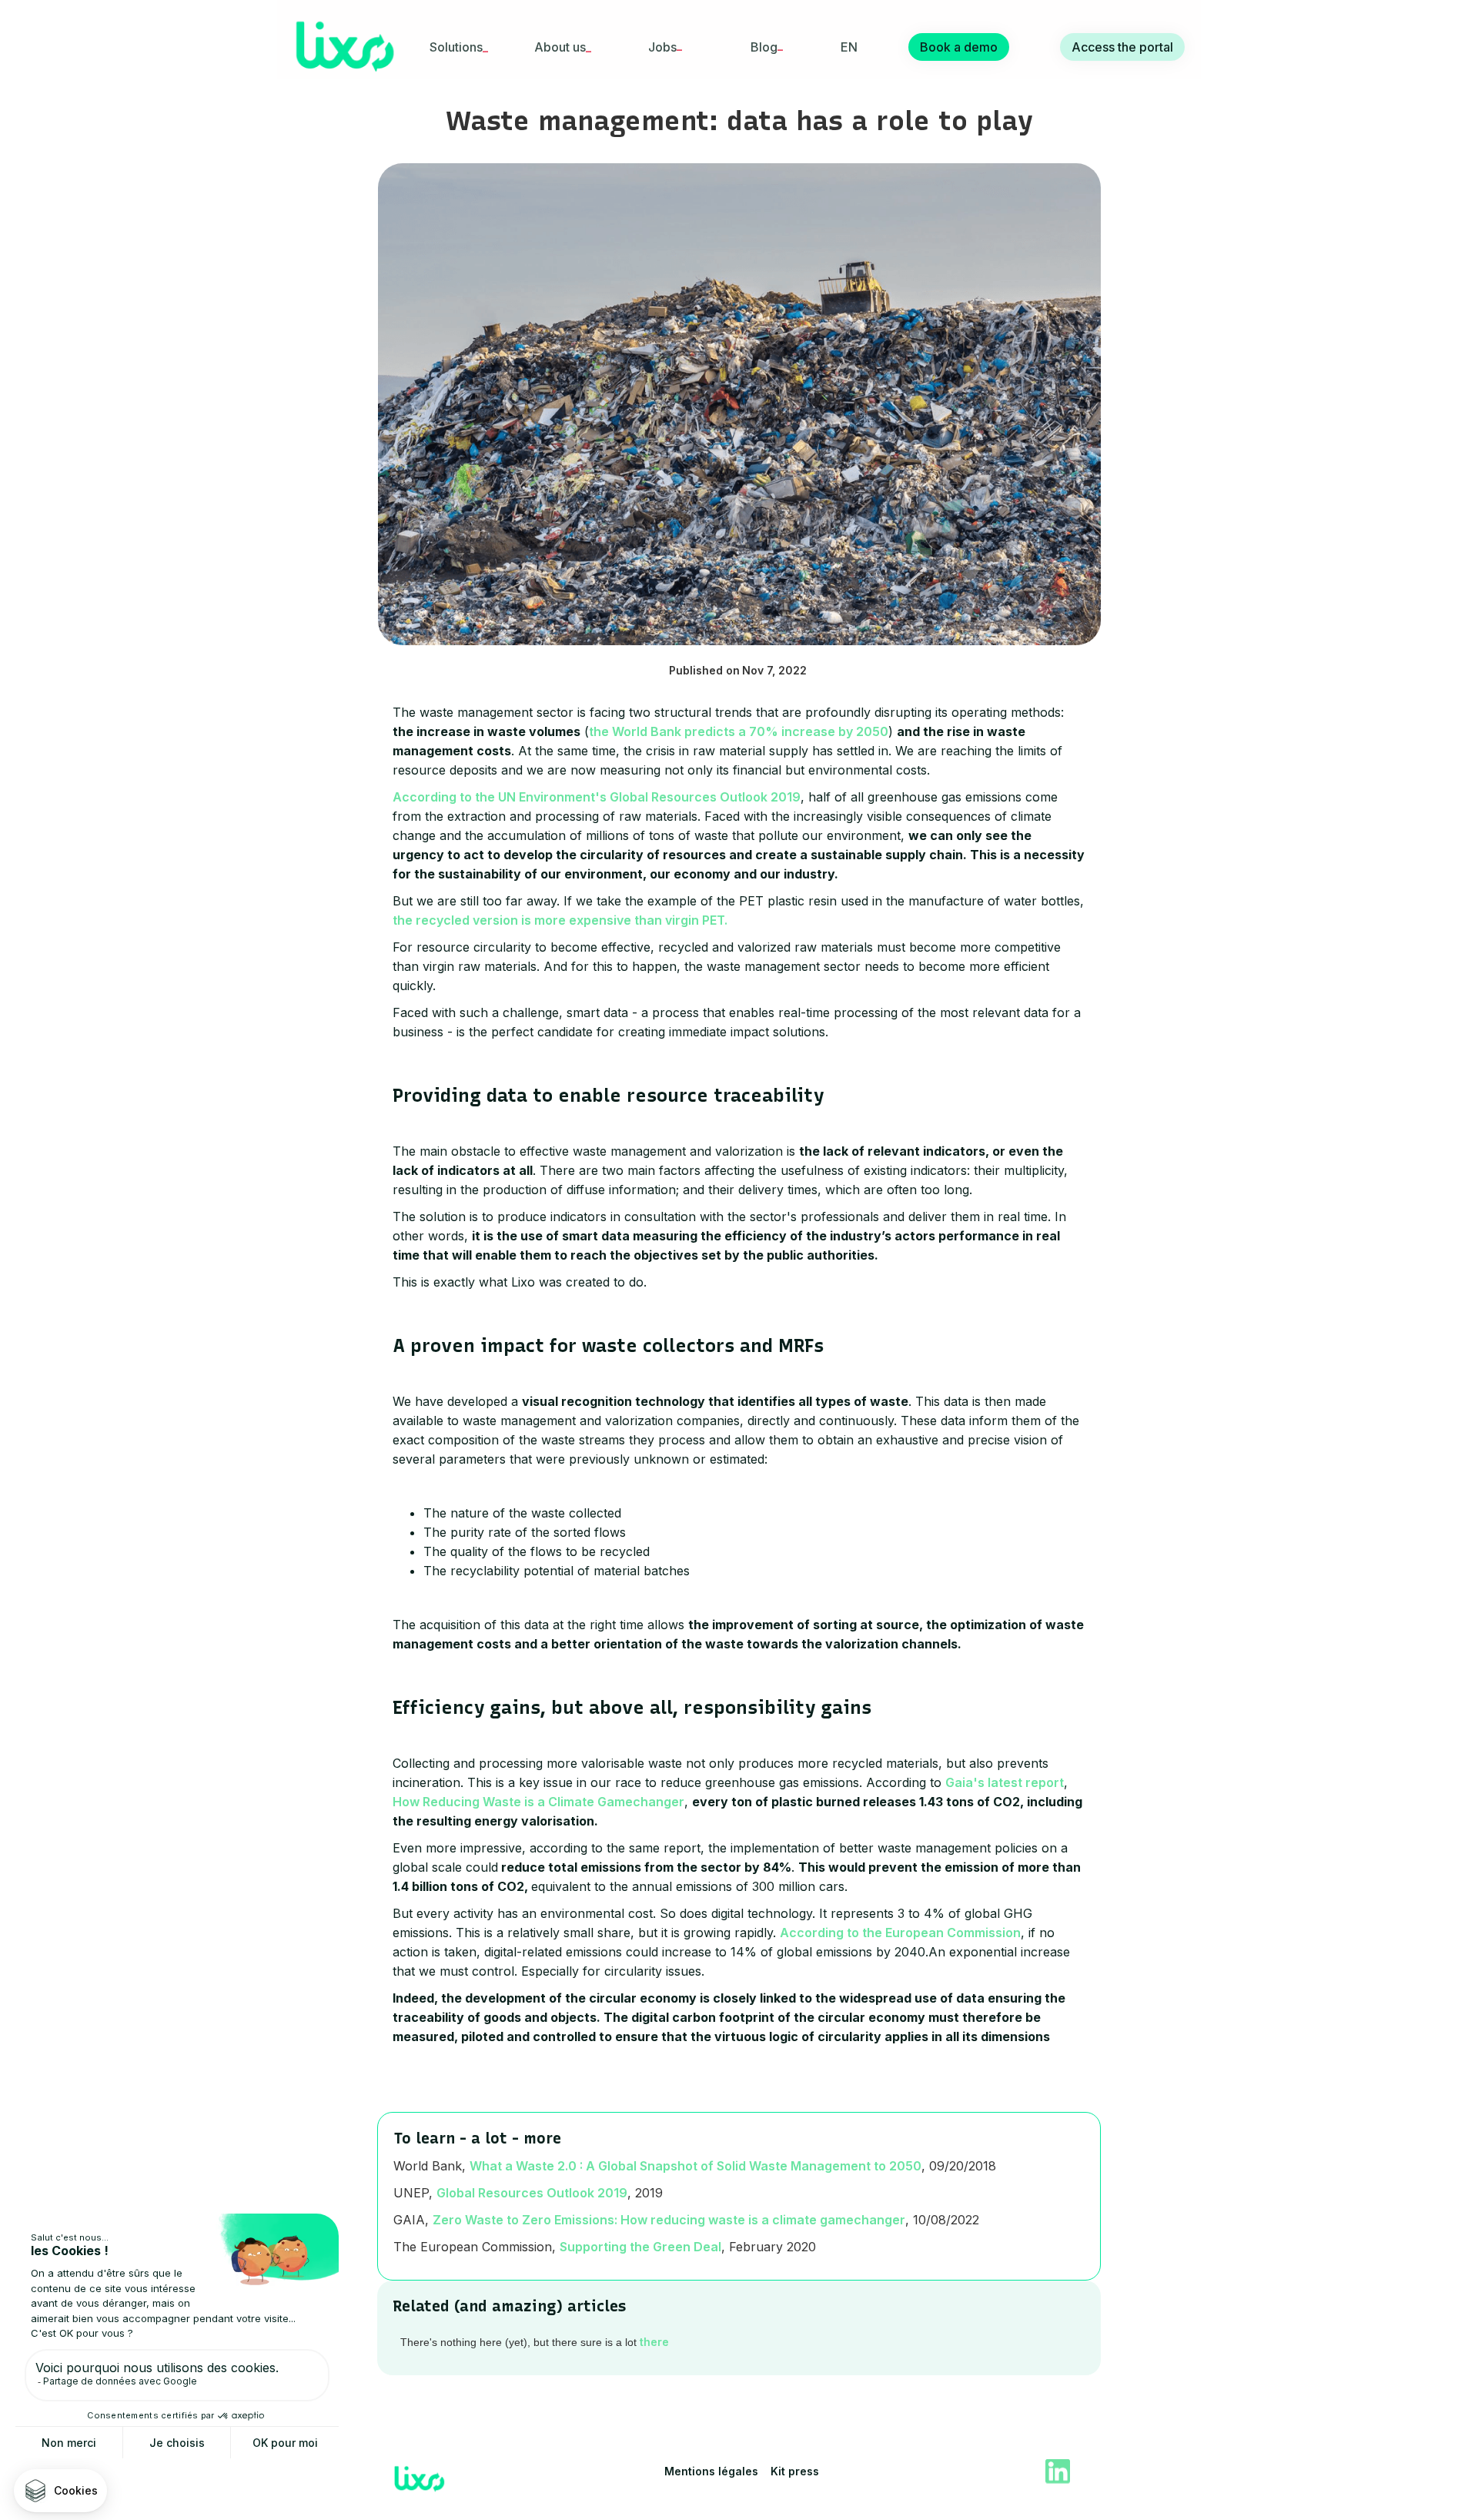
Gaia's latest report (1005, 1782)
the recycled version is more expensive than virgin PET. (560, 920)
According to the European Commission (900, 1933)
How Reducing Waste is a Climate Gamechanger (538, 1802)
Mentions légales (711, 2471)
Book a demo (959, 47)
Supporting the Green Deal (640, 2247)
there (654, 2342)
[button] (455, 47)
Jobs (662, 47)
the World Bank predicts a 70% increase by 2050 (739, 731)
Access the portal (1122, 47)
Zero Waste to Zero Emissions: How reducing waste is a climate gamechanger (669, 2220)
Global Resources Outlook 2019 (532, 2193)
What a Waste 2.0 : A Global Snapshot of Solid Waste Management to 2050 (696, 2166)
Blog (764, 47)
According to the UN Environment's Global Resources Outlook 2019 (597, 797)
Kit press (795, 2471)
